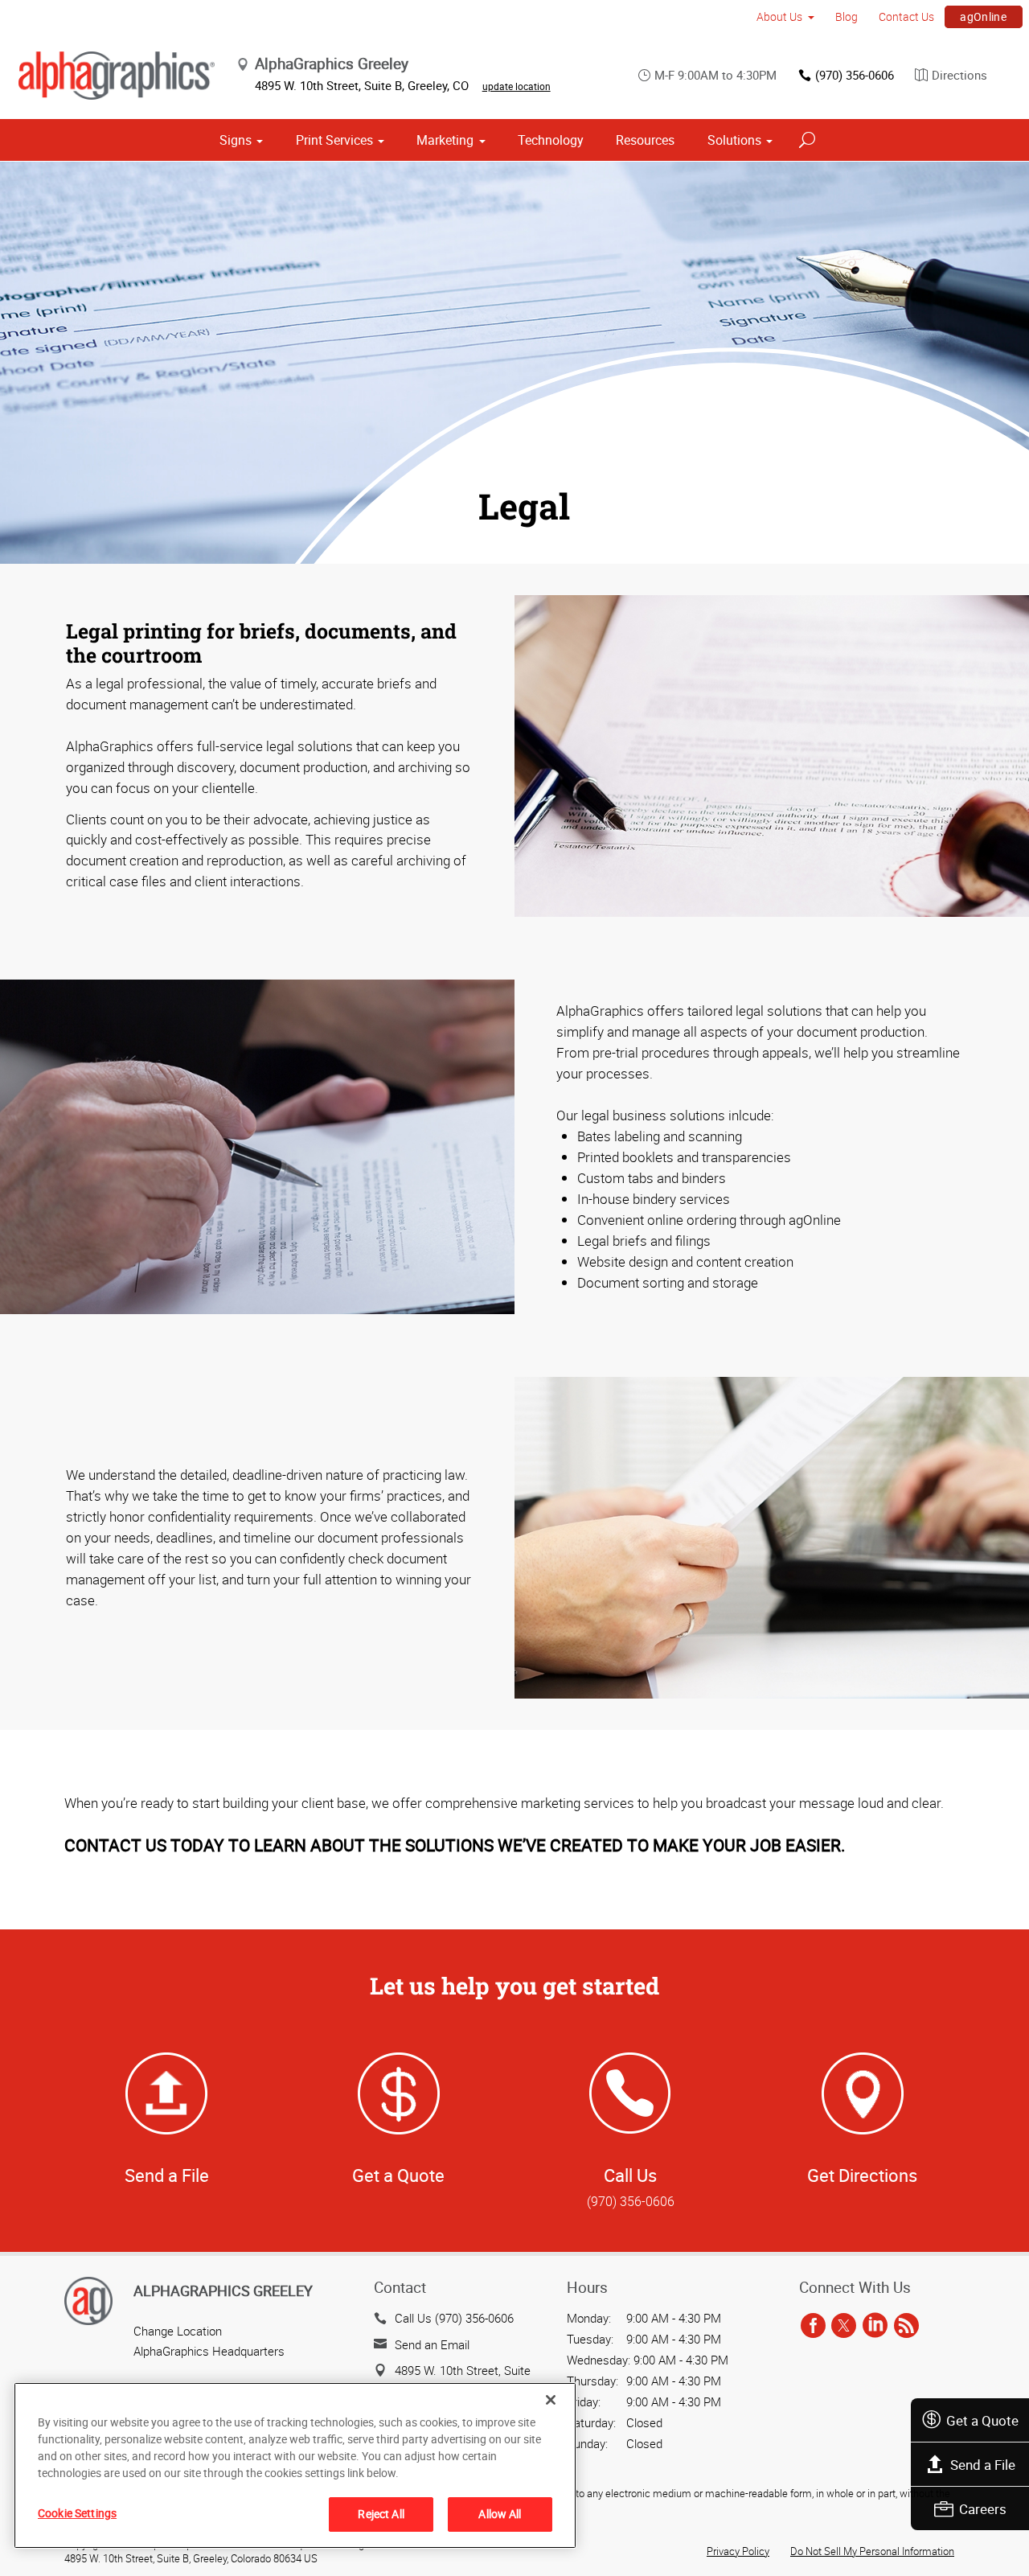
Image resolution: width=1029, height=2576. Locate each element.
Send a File (983, 2465)
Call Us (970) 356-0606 (454, 2318)
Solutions (734, 140)
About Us (779, 16)
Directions (959, 75)
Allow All (500, 2514)
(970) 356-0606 (855, 75)
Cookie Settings (77, 2513)
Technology (551, 140)
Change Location (178, 2331)
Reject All (381, 2514)
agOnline (983, 16)
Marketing (445, 140)
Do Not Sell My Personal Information (872, 2551)
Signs (236, 140)
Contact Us (906, 16)
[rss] (906, 2326)
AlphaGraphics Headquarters (209, 2351)
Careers (983, 2509)
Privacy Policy (738, 2551)
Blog (847, 16)
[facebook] (813, 2326)
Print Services (334, 140)
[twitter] (844, 2326)
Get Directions (862, 2175)
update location (517, 86)
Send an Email (432, 2344)
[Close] (551, 2400)
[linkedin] (875, 2326)
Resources (645, 140)
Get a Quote (982, 2420)
